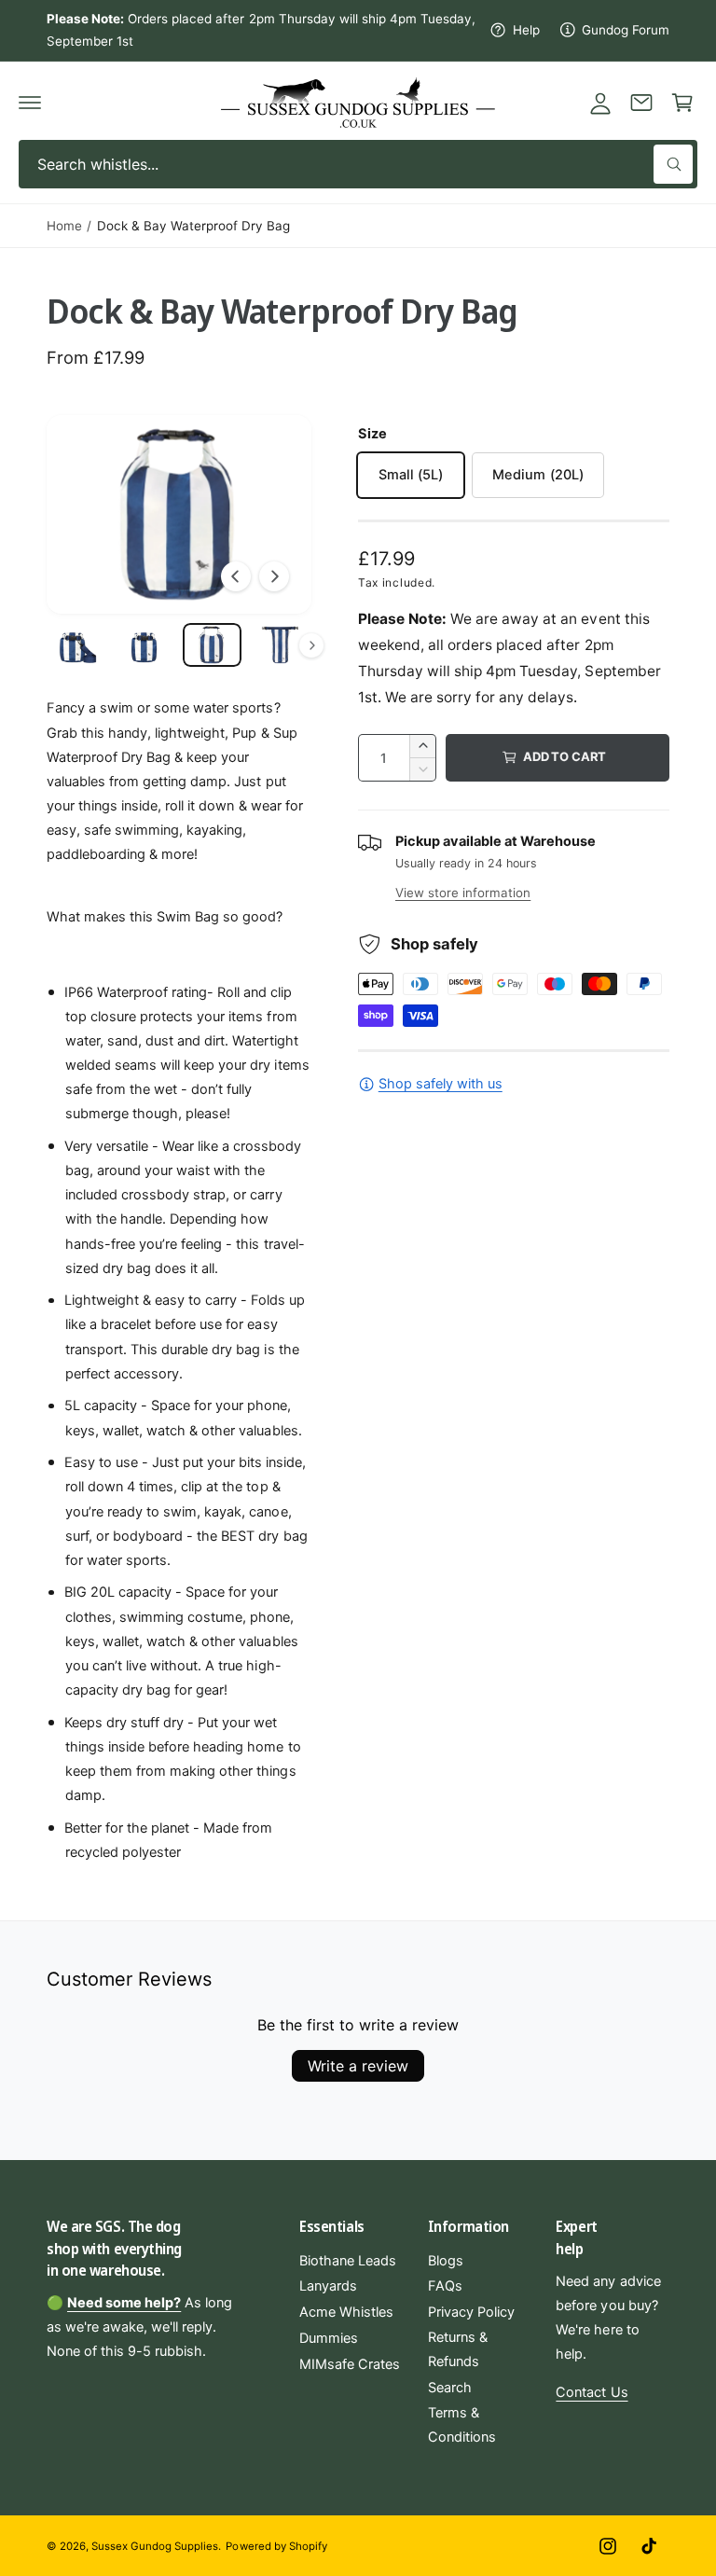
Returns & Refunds (458, 2349)
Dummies (329, 2338)
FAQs (445, 2286)
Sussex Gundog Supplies (155, 2546)
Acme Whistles (346, 2312)
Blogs (446, 2261)
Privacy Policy (471, 2312)
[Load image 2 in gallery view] (144, 645)
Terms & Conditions (462, 2425)
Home (64, 226)
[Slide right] (274, 576)
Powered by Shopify (276, 2546)
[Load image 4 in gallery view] (280, 645)
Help (526, 30)
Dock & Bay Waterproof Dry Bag (193, 226)
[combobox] (358, 164)
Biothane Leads (348, 2261)
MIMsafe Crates (350, 2364)
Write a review (358, 2066)
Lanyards (328, 2286)
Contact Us (592, 2392)
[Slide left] (236, 576)
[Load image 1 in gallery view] (76, 645)
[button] (30, 103)
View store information (463, 893)
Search (450, 2388)
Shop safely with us (441, 1084)
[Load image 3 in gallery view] (212, 645)
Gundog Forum (626, 30)
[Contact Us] (641, 103)
